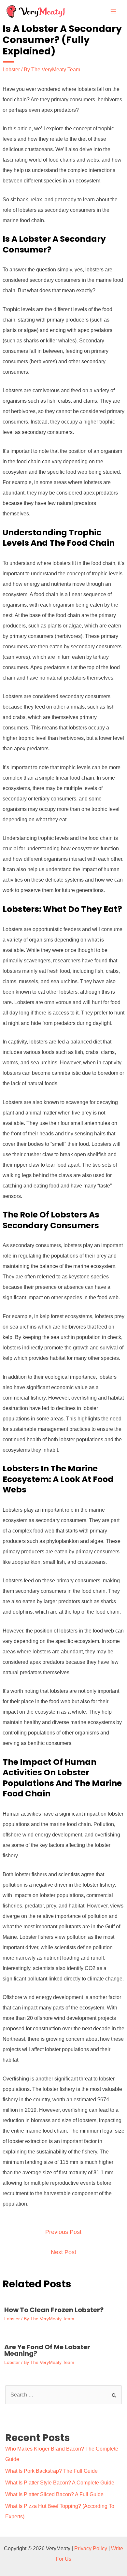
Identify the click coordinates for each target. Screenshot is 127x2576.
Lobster (11, 70)
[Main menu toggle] (113, 11)
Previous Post (63, 2232)
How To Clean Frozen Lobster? (54, 2310)
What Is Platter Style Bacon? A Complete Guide (60, 2483)
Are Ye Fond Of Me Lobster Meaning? (47, 2350)
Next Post (63, 2252)
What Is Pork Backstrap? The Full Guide (51, 2471)
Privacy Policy (91, 2548)
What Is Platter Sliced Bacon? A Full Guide (54, 2494)
